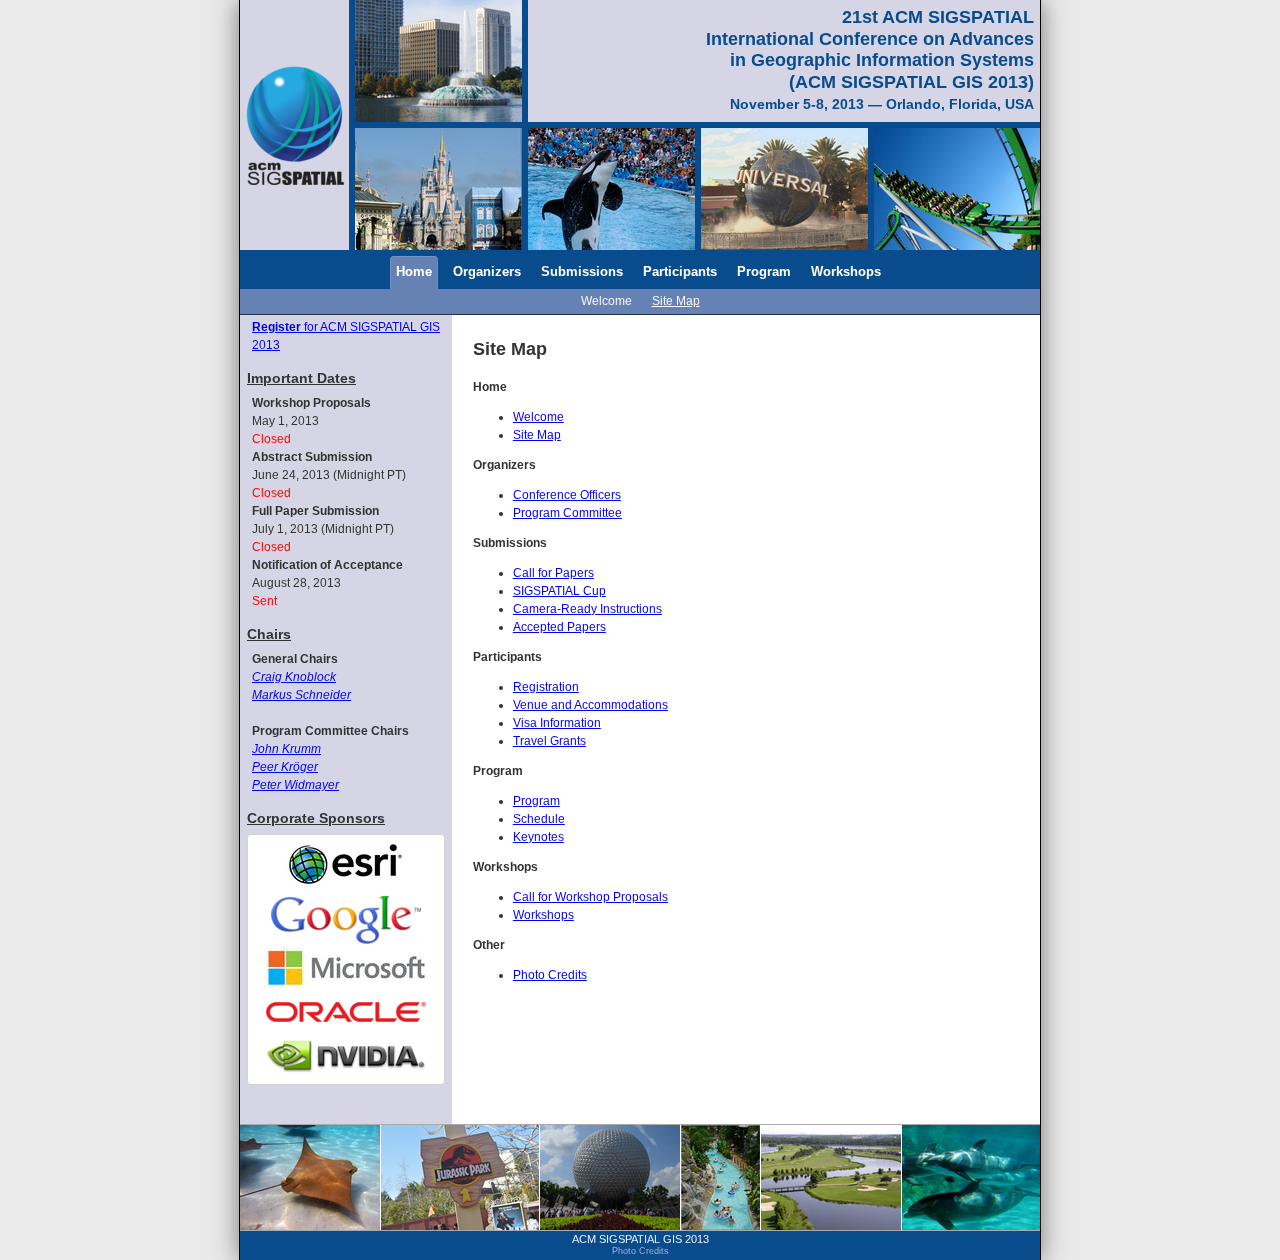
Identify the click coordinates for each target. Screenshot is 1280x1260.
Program (764, 271)
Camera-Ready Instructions (587, 609)
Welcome (606, 301)
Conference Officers (567, 495)
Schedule (539, 819)
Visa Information (557, 723)
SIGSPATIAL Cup (559, 591)
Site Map (676, 301)
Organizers (487, 271)
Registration (546, 687)
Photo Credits (550, 975)
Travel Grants (549, 741)
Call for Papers (553, 573)
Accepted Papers (559, 627)
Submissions (582, 271)
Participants (680, 271)
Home (414, 271)
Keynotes (538, 837)
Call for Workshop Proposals (590, 897)
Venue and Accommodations (590, 705)
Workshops (846, 271)
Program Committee (567, 513)
